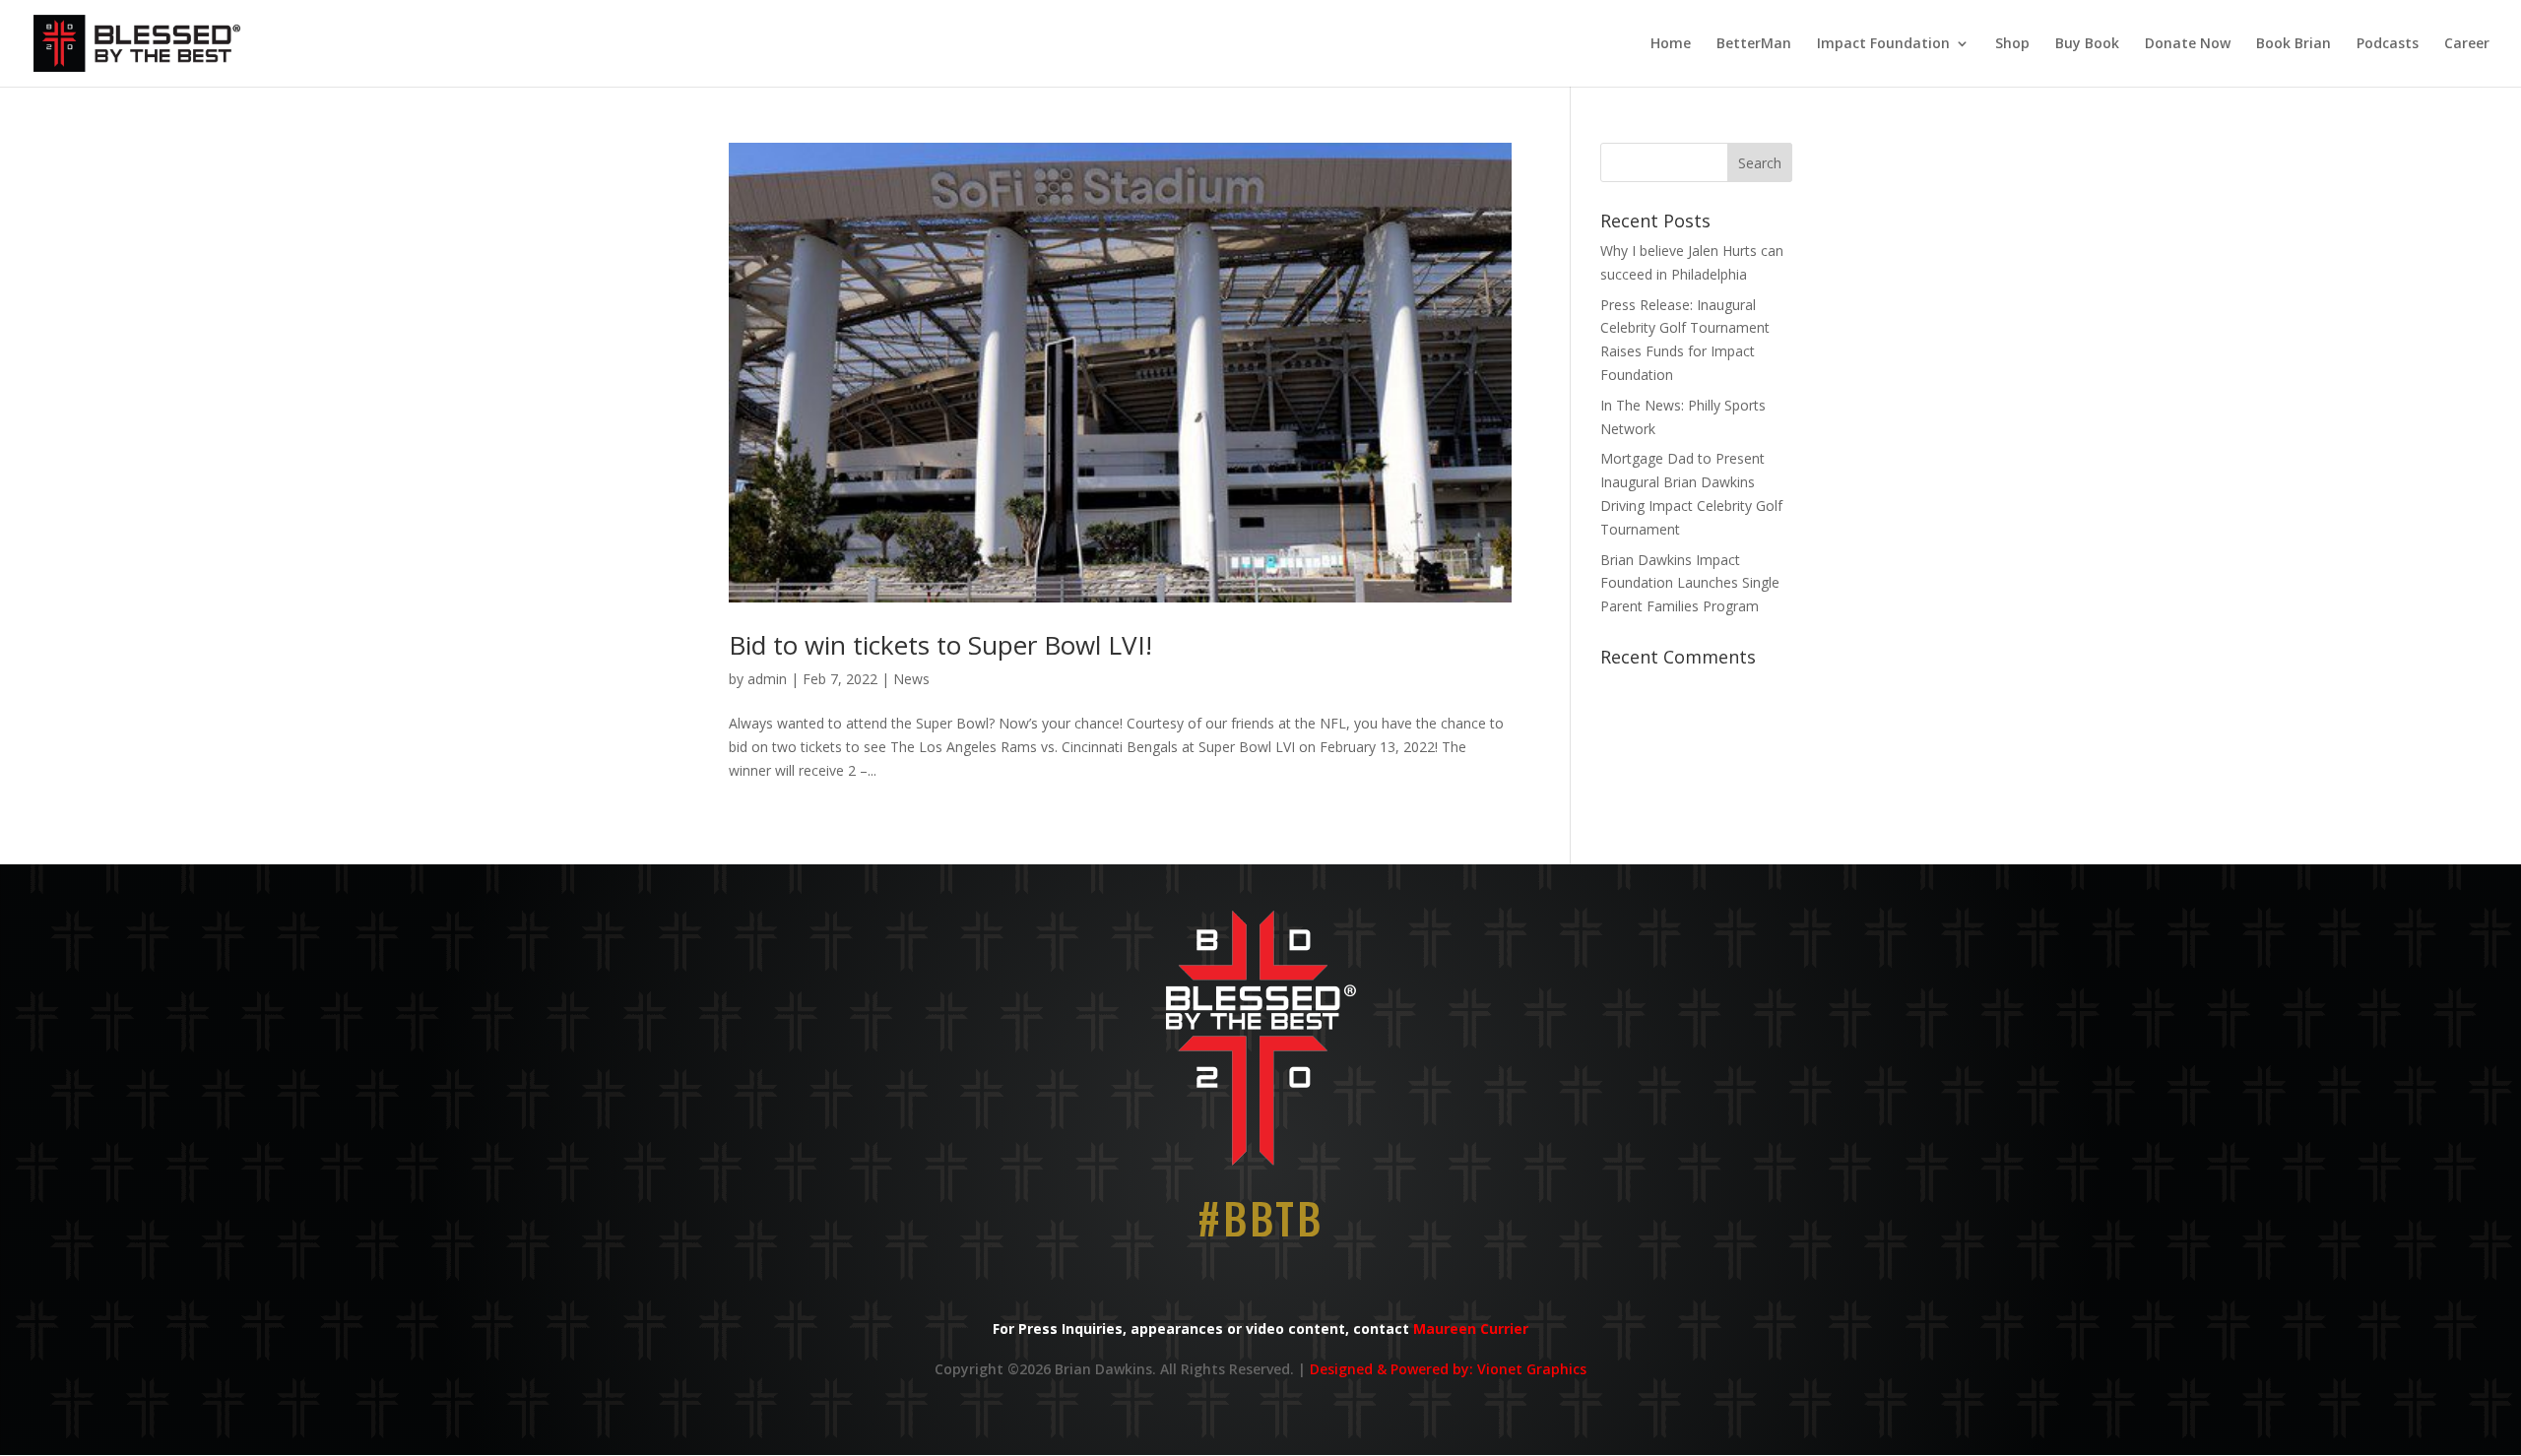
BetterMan (1754, 44)
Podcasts (2388, 44)
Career (2467, 44)
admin (767, 679)
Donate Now (2188, 44)
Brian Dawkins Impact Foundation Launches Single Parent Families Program (1690, 583)
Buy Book (2087, 44)
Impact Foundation (1883, 44)
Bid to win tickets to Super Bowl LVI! (940, 645)
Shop (2012, 44)
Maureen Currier (1471, 1329)
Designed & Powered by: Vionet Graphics (1448, 1369)
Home (1671, 44)
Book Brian (2294, 44)
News (911, 679)
